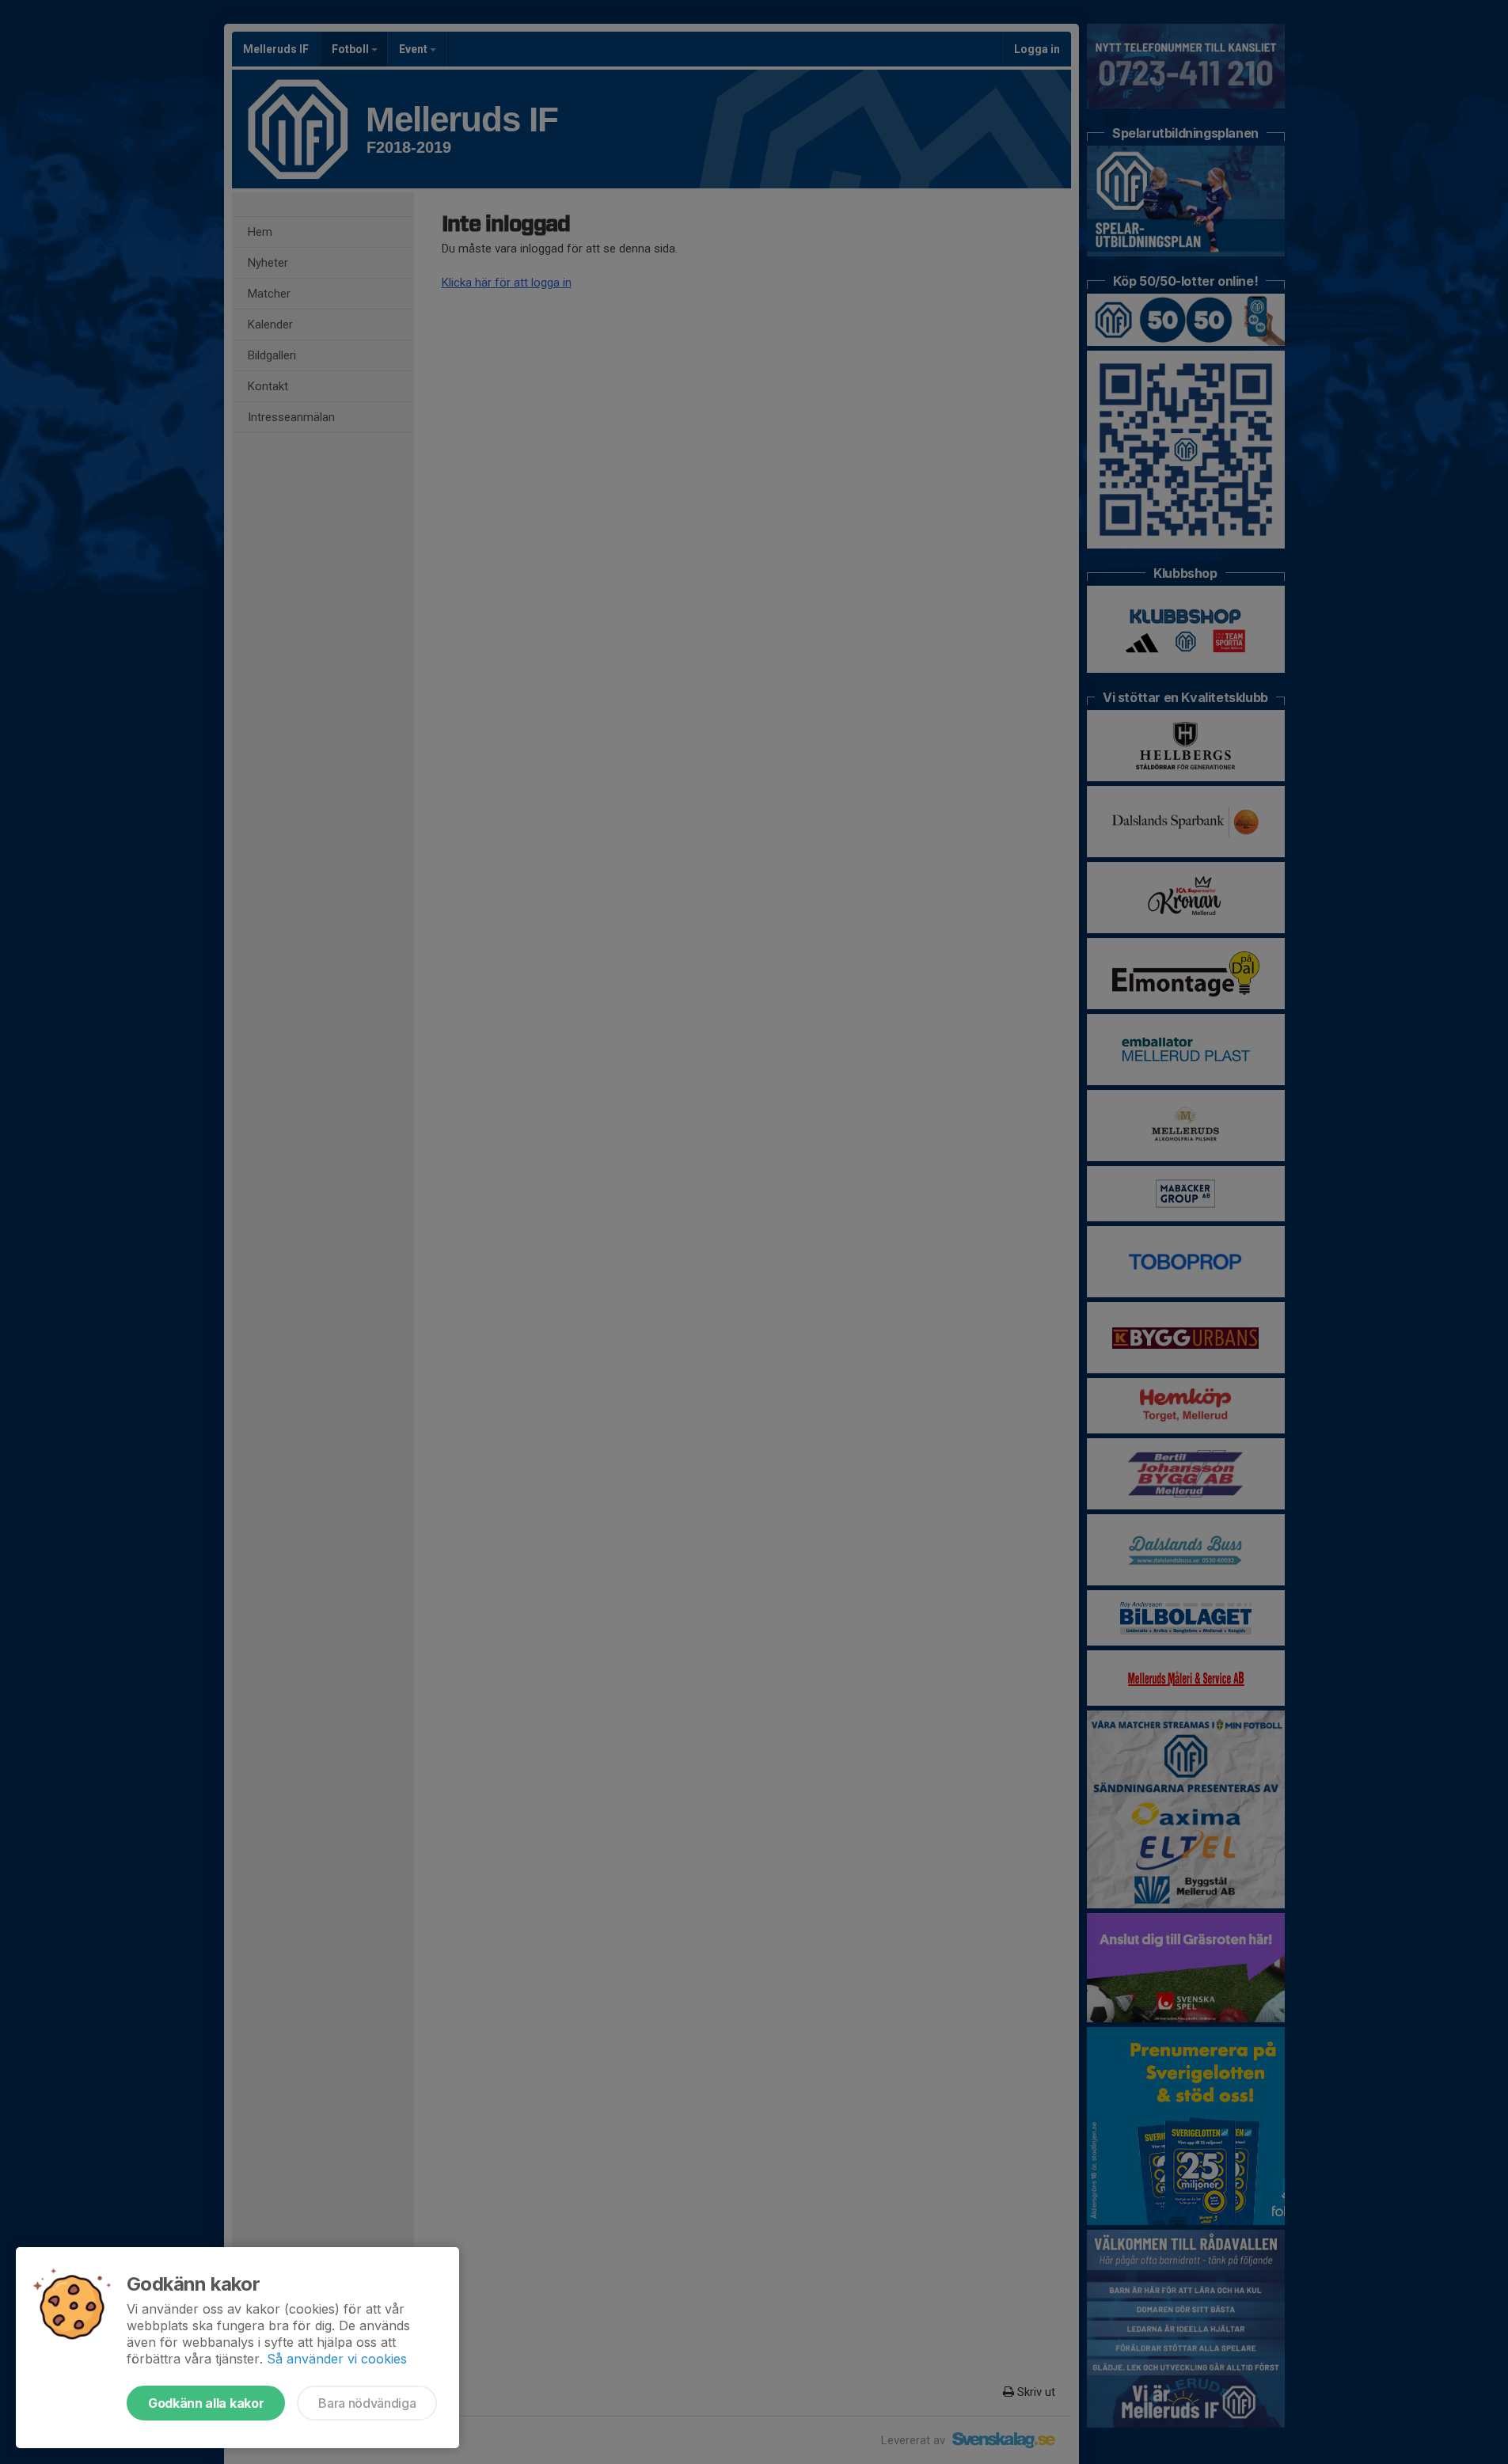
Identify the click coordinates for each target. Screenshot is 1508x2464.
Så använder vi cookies (337, 2359)
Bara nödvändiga (367, 2403)
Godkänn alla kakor (206, 2403)
